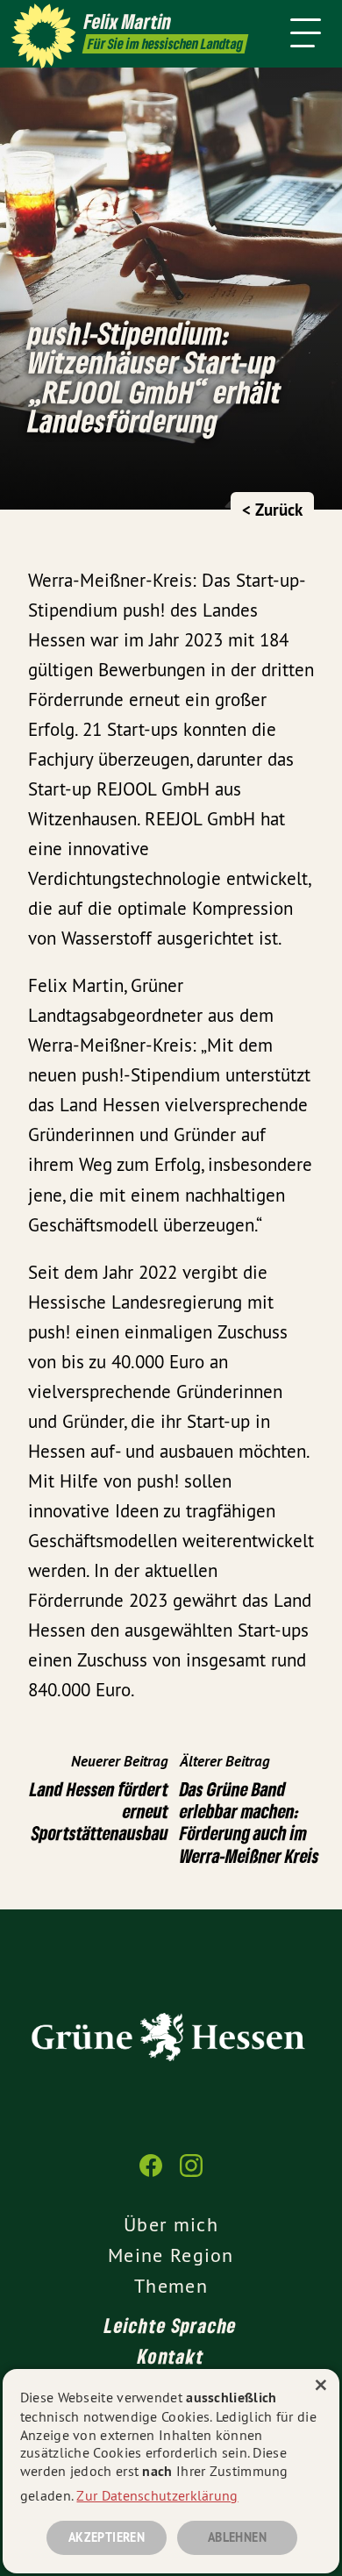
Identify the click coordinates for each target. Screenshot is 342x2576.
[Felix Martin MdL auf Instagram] (191, 2174)
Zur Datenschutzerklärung (157, 2495)
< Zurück (272, 510)
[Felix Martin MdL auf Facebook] (151, 2174)
